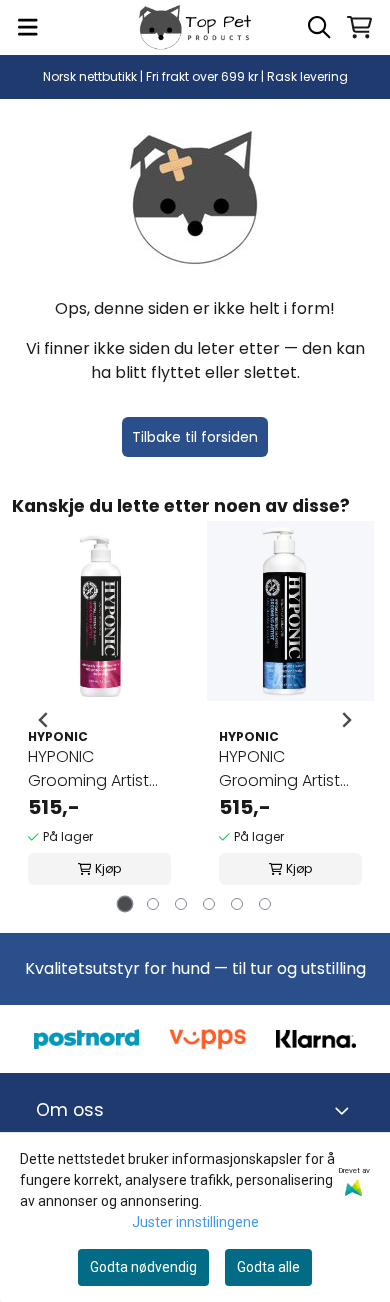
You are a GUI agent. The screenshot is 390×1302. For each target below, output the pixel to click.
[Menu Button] (28, 27)
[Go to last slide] (44, 720)
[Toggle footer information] (346, 1111)
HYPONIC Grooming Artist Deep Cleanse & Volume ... (282, 769)
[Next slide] (346, 720)
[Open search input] (319, 27)
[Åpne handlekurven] (359, 27)
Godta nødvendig (143, 1267)
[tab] (125, 904)
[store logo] (195, 27)
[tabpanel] (99, 720)
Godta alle (268, 1267)
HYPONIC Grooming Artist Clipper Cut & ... (88, 769)
